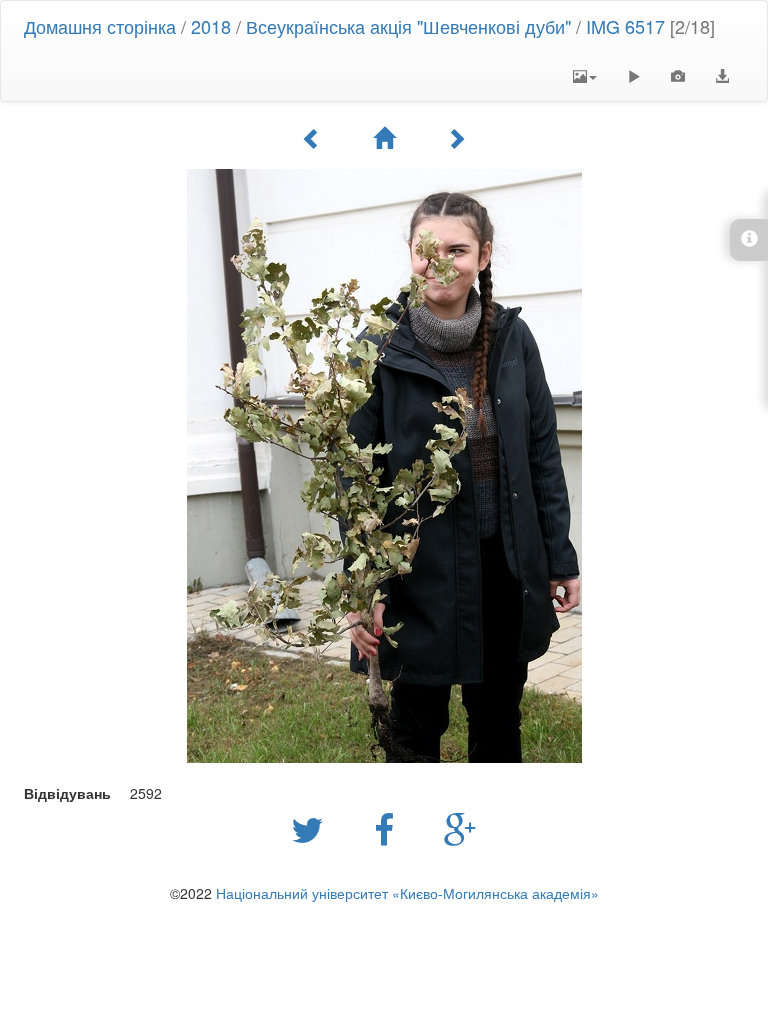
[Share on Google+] (460, 828)
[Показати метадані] (678, 76)
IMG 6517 (625, 26)
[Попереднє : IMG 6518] (312, 138)
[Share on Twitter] (312, 828)
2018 (211, 26)
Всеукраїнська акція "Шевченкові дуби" (411, 26)
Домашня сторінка (100, 26)
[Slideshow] (634, 76)
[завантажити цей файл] (722, 76)
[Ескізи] (384, 138)
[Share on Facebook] (389, 828)
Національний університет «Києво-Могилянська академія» (407, 893)
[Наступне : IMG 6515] (456, 138)
